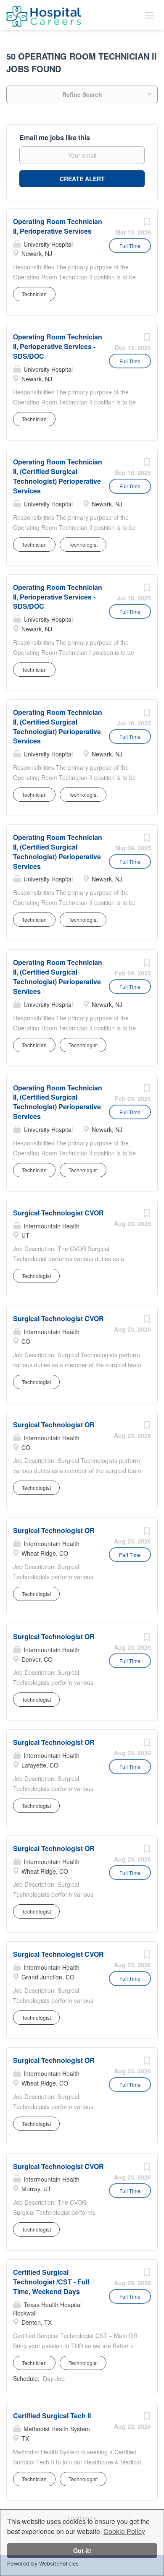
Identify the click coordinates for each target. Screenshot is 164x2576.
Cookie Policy (124, 2531)
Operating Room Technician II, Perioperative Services (58, 226)
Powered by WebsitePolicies (43, 2564)
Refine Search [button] (82, 94)
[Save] (147, 224)
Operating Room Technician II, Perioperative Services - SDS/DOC (58, 346)
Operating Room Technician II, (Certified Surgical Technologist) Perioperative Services (58, 476)
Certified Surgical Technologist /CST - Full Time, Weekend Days (51, 2282)
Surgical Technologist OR (54, 1425)
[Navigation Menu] (149, 15)
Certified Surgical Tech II (52, 2416)
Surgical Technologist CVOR (58, 1213)
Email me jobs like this (55, 138)
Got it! (82, 2550)
